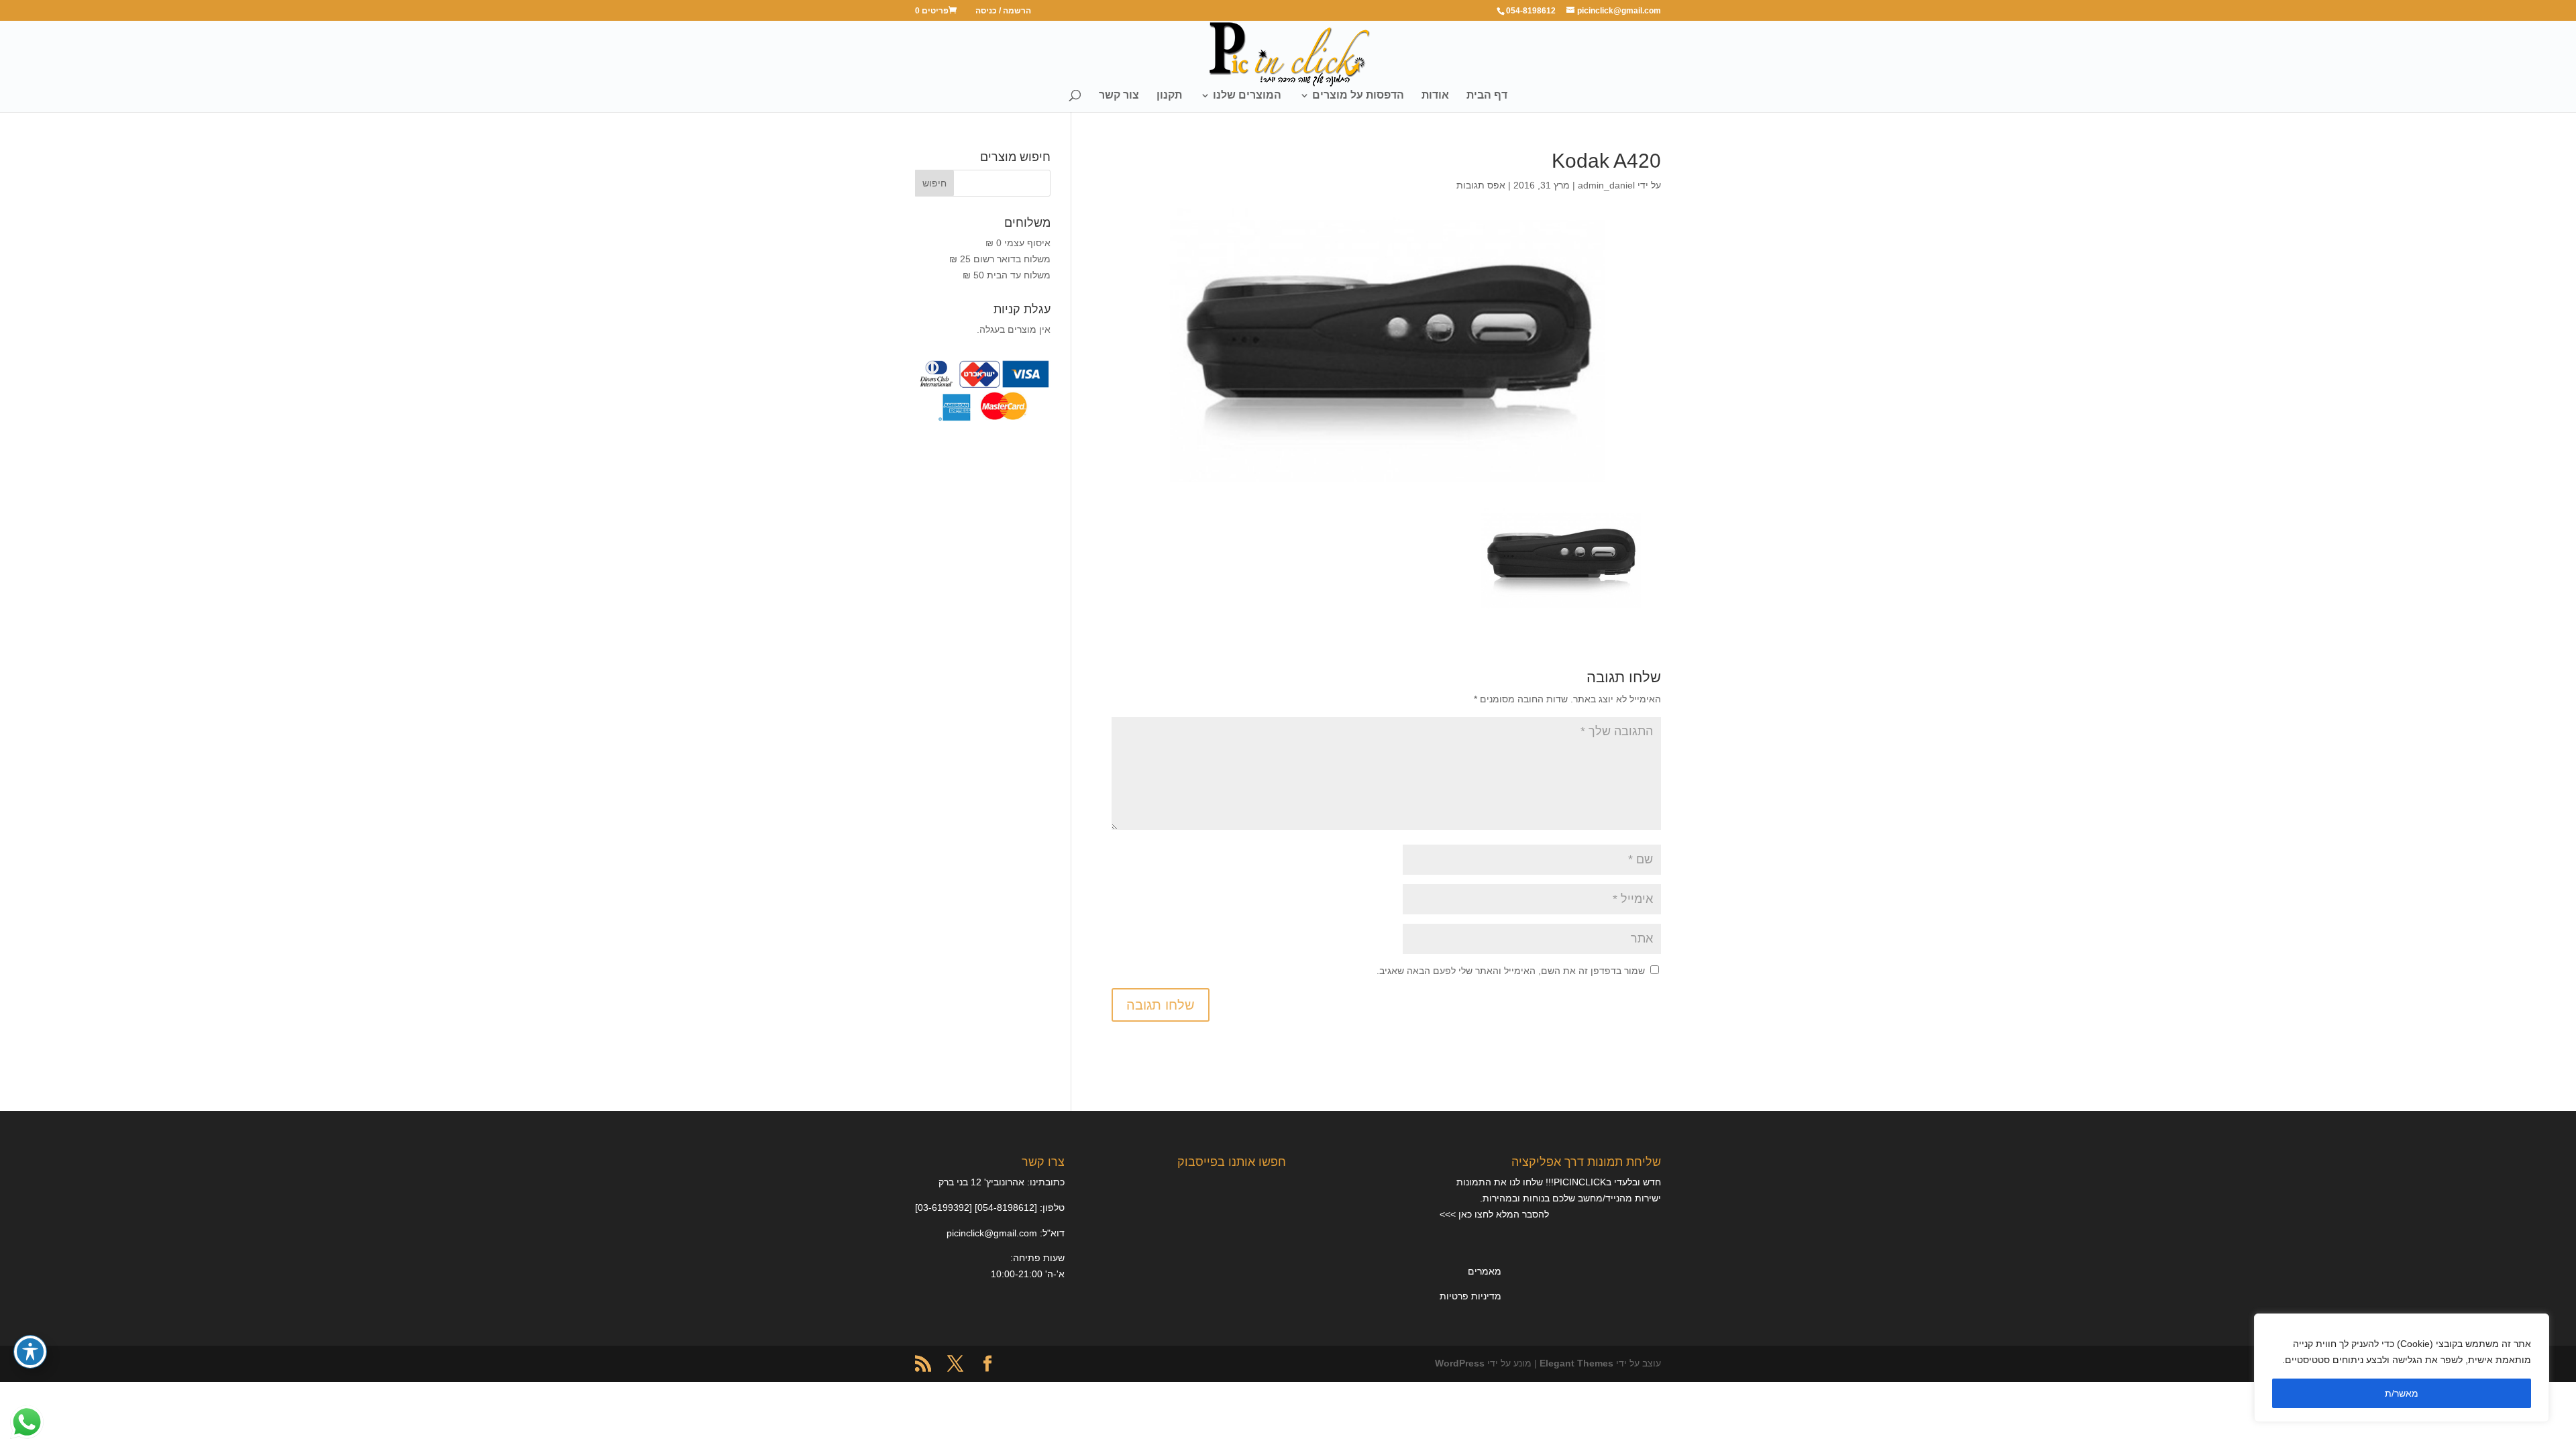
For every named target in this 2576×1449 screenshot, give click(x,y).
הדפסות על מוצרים (1358, 96)
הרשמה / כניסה (1003, 11)
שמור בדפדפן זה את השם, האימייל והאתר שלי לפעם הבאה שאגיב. (1511, 971)
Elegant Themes (1576, 1363)
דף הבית (1487, 96)
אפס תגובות (1481, 185)
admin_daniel (1606, 185)
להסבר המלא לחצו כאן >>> (1494, 1214)
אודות (1435, 96)
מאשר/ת (2402, 1393)
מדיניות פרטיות (1470, 1296)
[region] (2402, 1368)
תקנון (1169, 96)
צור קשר (1119, 96)
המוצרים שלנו (1247, 96)
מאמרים (1485, 1271)
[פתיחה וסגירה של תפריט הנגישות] (30, 1352)
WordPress (1460, 1363)
